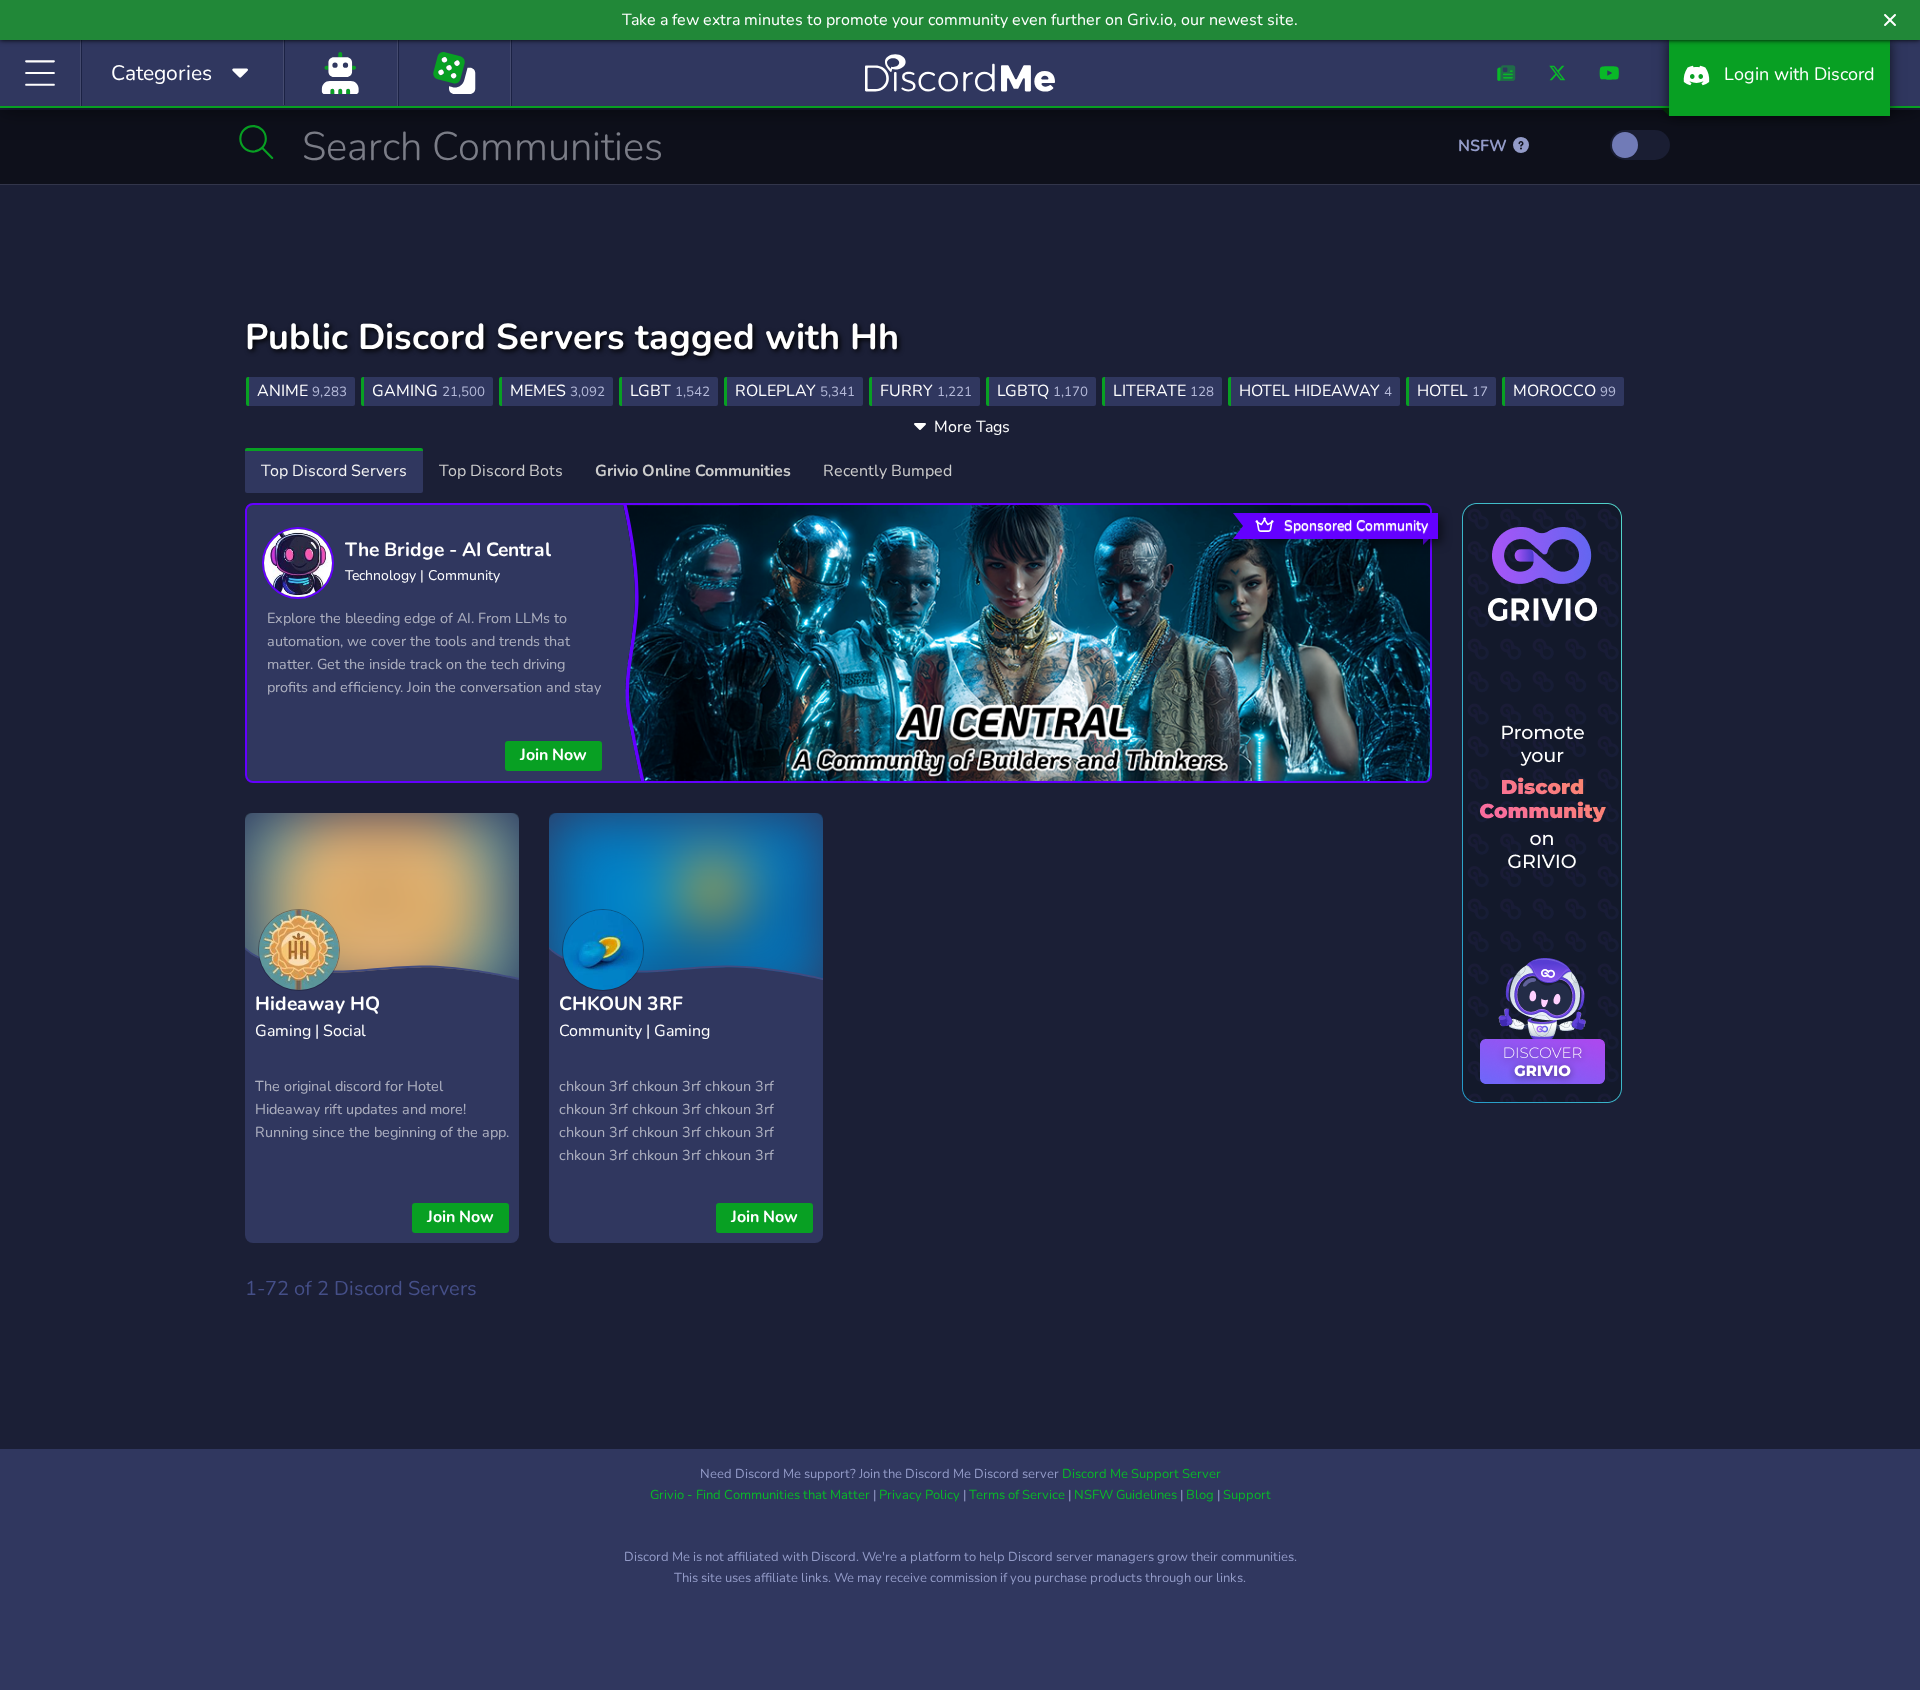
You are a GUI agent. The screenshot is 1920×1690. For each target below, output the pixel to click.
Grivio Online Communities (693, 471)
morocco (1564, 391)
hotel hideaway (1315, 391)
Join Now (553, 755)
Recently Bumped (887, 471)
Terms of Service (1017, 1495)
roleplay (795, 391)
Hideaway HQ (317, 1004)
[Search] (256, 142)
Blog (1200, 1495)
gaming (428, 391)
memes (557, 391)
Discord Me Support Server (1141, 1474)
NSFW (1484, 146)
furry (926, 391)
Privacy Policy (919, 1495)
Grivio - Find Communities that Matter (760, 1495)
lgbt (670, 391)
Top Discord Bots (501, 471)
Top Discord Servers (334, 471)
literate (1163, 391)
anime (302, 391)
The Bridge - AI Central (448, 550)
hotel (1452, 391)
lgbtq (1042, 391)
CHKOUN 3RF (621, 1004)
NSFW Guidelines (1125, 1495)
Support (1247, 1495)
